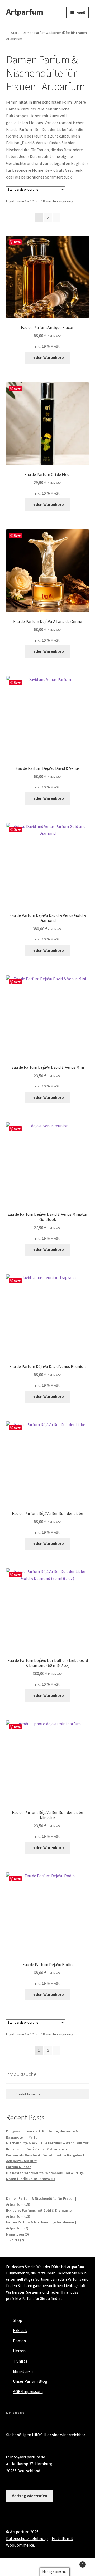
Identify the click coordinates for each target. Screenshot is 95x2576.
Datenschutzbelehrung (27, 2538)
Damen (19, 2341)
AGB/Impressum (28, 2391)
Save (17, 242)
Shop (18, 2320)
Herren (19, 2351)
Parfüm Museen (19, 2167)
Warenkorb (73, 2562)
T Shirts (20, 2361)
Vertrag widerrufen (30, 2496)
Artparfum (25, 12)
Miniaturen (23, 2371)
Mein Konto (16, 2567)
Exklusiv (20, 2330)
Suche (47, 2567)
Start (15, 33)
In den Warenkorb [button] (48, 357)
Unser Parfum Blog (30, 2381)
